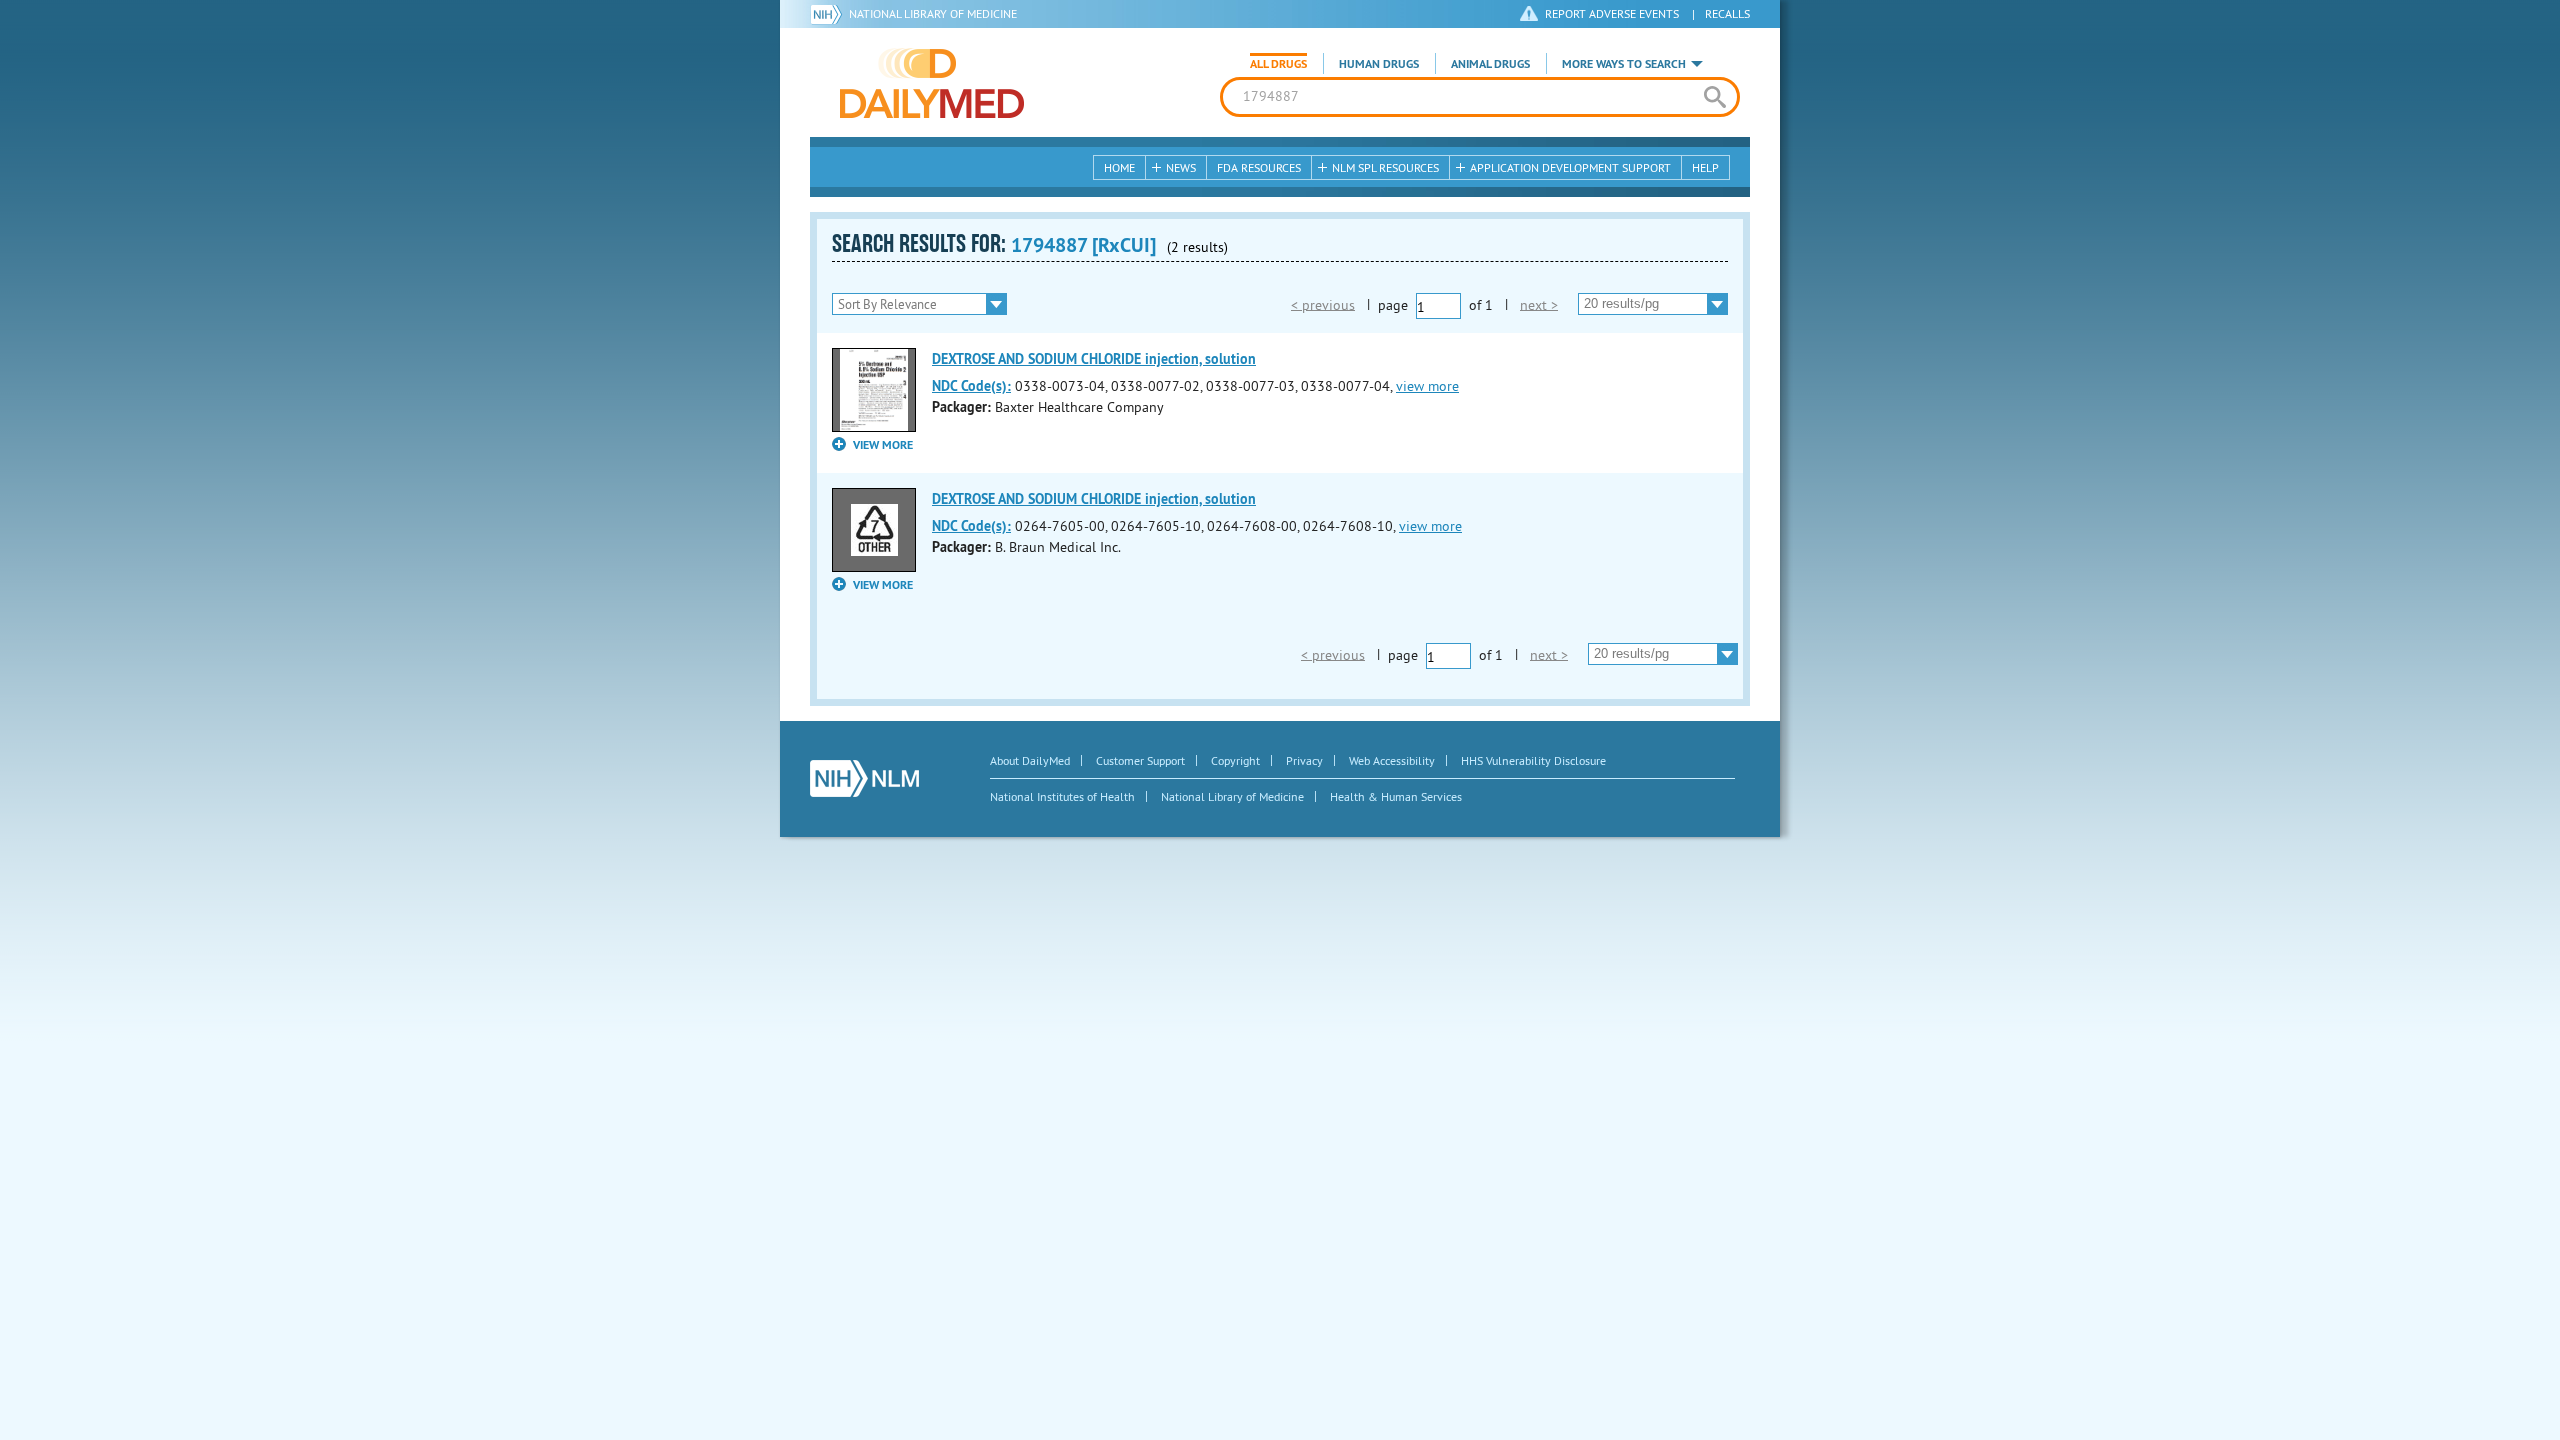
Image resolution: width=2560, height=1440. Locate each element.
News (1181, 167)
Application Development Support (1570, 167)
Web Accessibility (1392, 760)
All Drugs (1278, 64)
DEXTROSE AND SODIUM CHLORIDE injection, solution (1094, 359)
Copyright (1235, 760)
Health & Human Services (1396, 796)
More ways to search (1624, 64)
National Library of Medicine (933, 13)
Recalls (1727, 13)
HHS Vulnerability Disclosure (1533, 760)
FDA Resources (1259, 167)
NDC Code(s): (971, 386)
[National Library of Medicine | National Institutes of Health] (864, 778)
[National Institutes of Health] (829, 14)
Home (1119, 167)
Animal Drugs (1490, 64)
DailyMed (932, 83)
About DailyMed (1030, 760)
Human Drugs (1379, 64)
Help (1705, 167)
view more (1427, 386)
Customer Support (1140, 760)
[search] (1714, 97)
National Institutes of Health (1062, 796)
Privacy (1304, 760)
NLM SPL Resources (1385, 167)
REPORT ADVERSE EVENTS (1612, 13)
